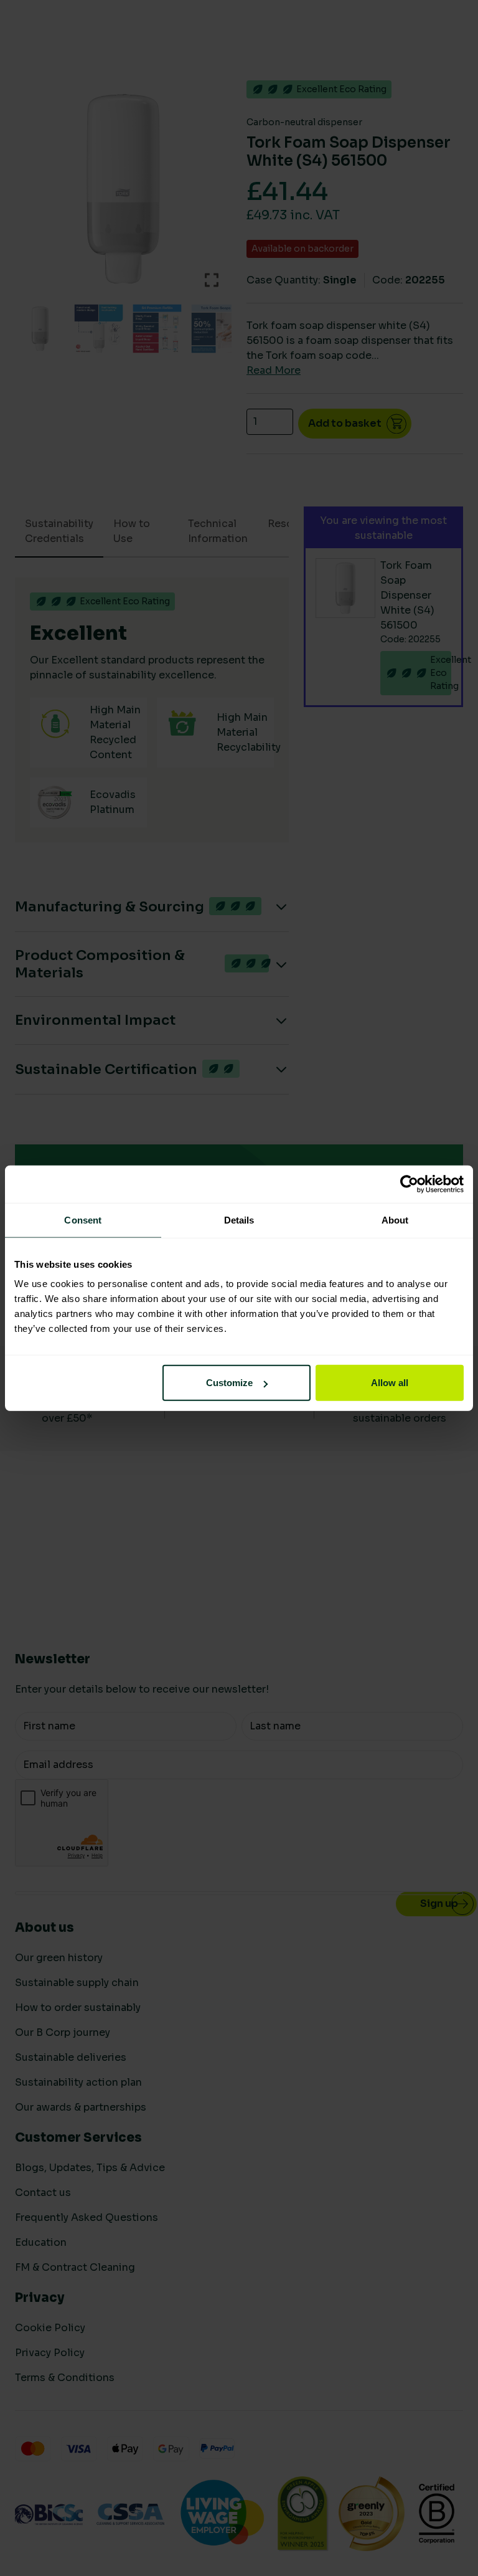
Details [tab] (239, 1219)
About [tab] (395, 1219)
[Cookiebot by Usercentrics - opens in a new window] (409, 1184)
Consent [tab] (83, 1219)
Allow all (390, 1383)
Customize (229, 1383)
